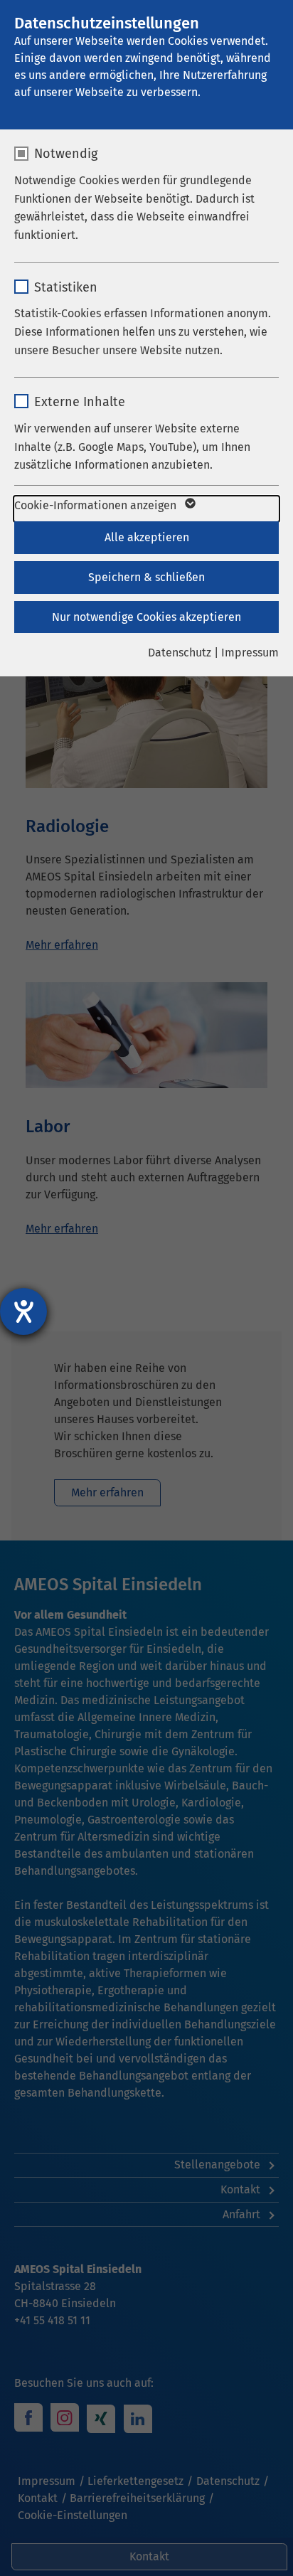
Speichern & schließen (146, 577)
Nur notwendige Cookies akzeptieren (146, 617)
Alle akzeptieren (147, 537)
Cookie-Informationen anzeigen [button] (97, 505)
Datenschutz (180, 653)
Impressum (250, 653)
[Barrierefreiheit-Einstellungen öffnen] (23, 1311)
